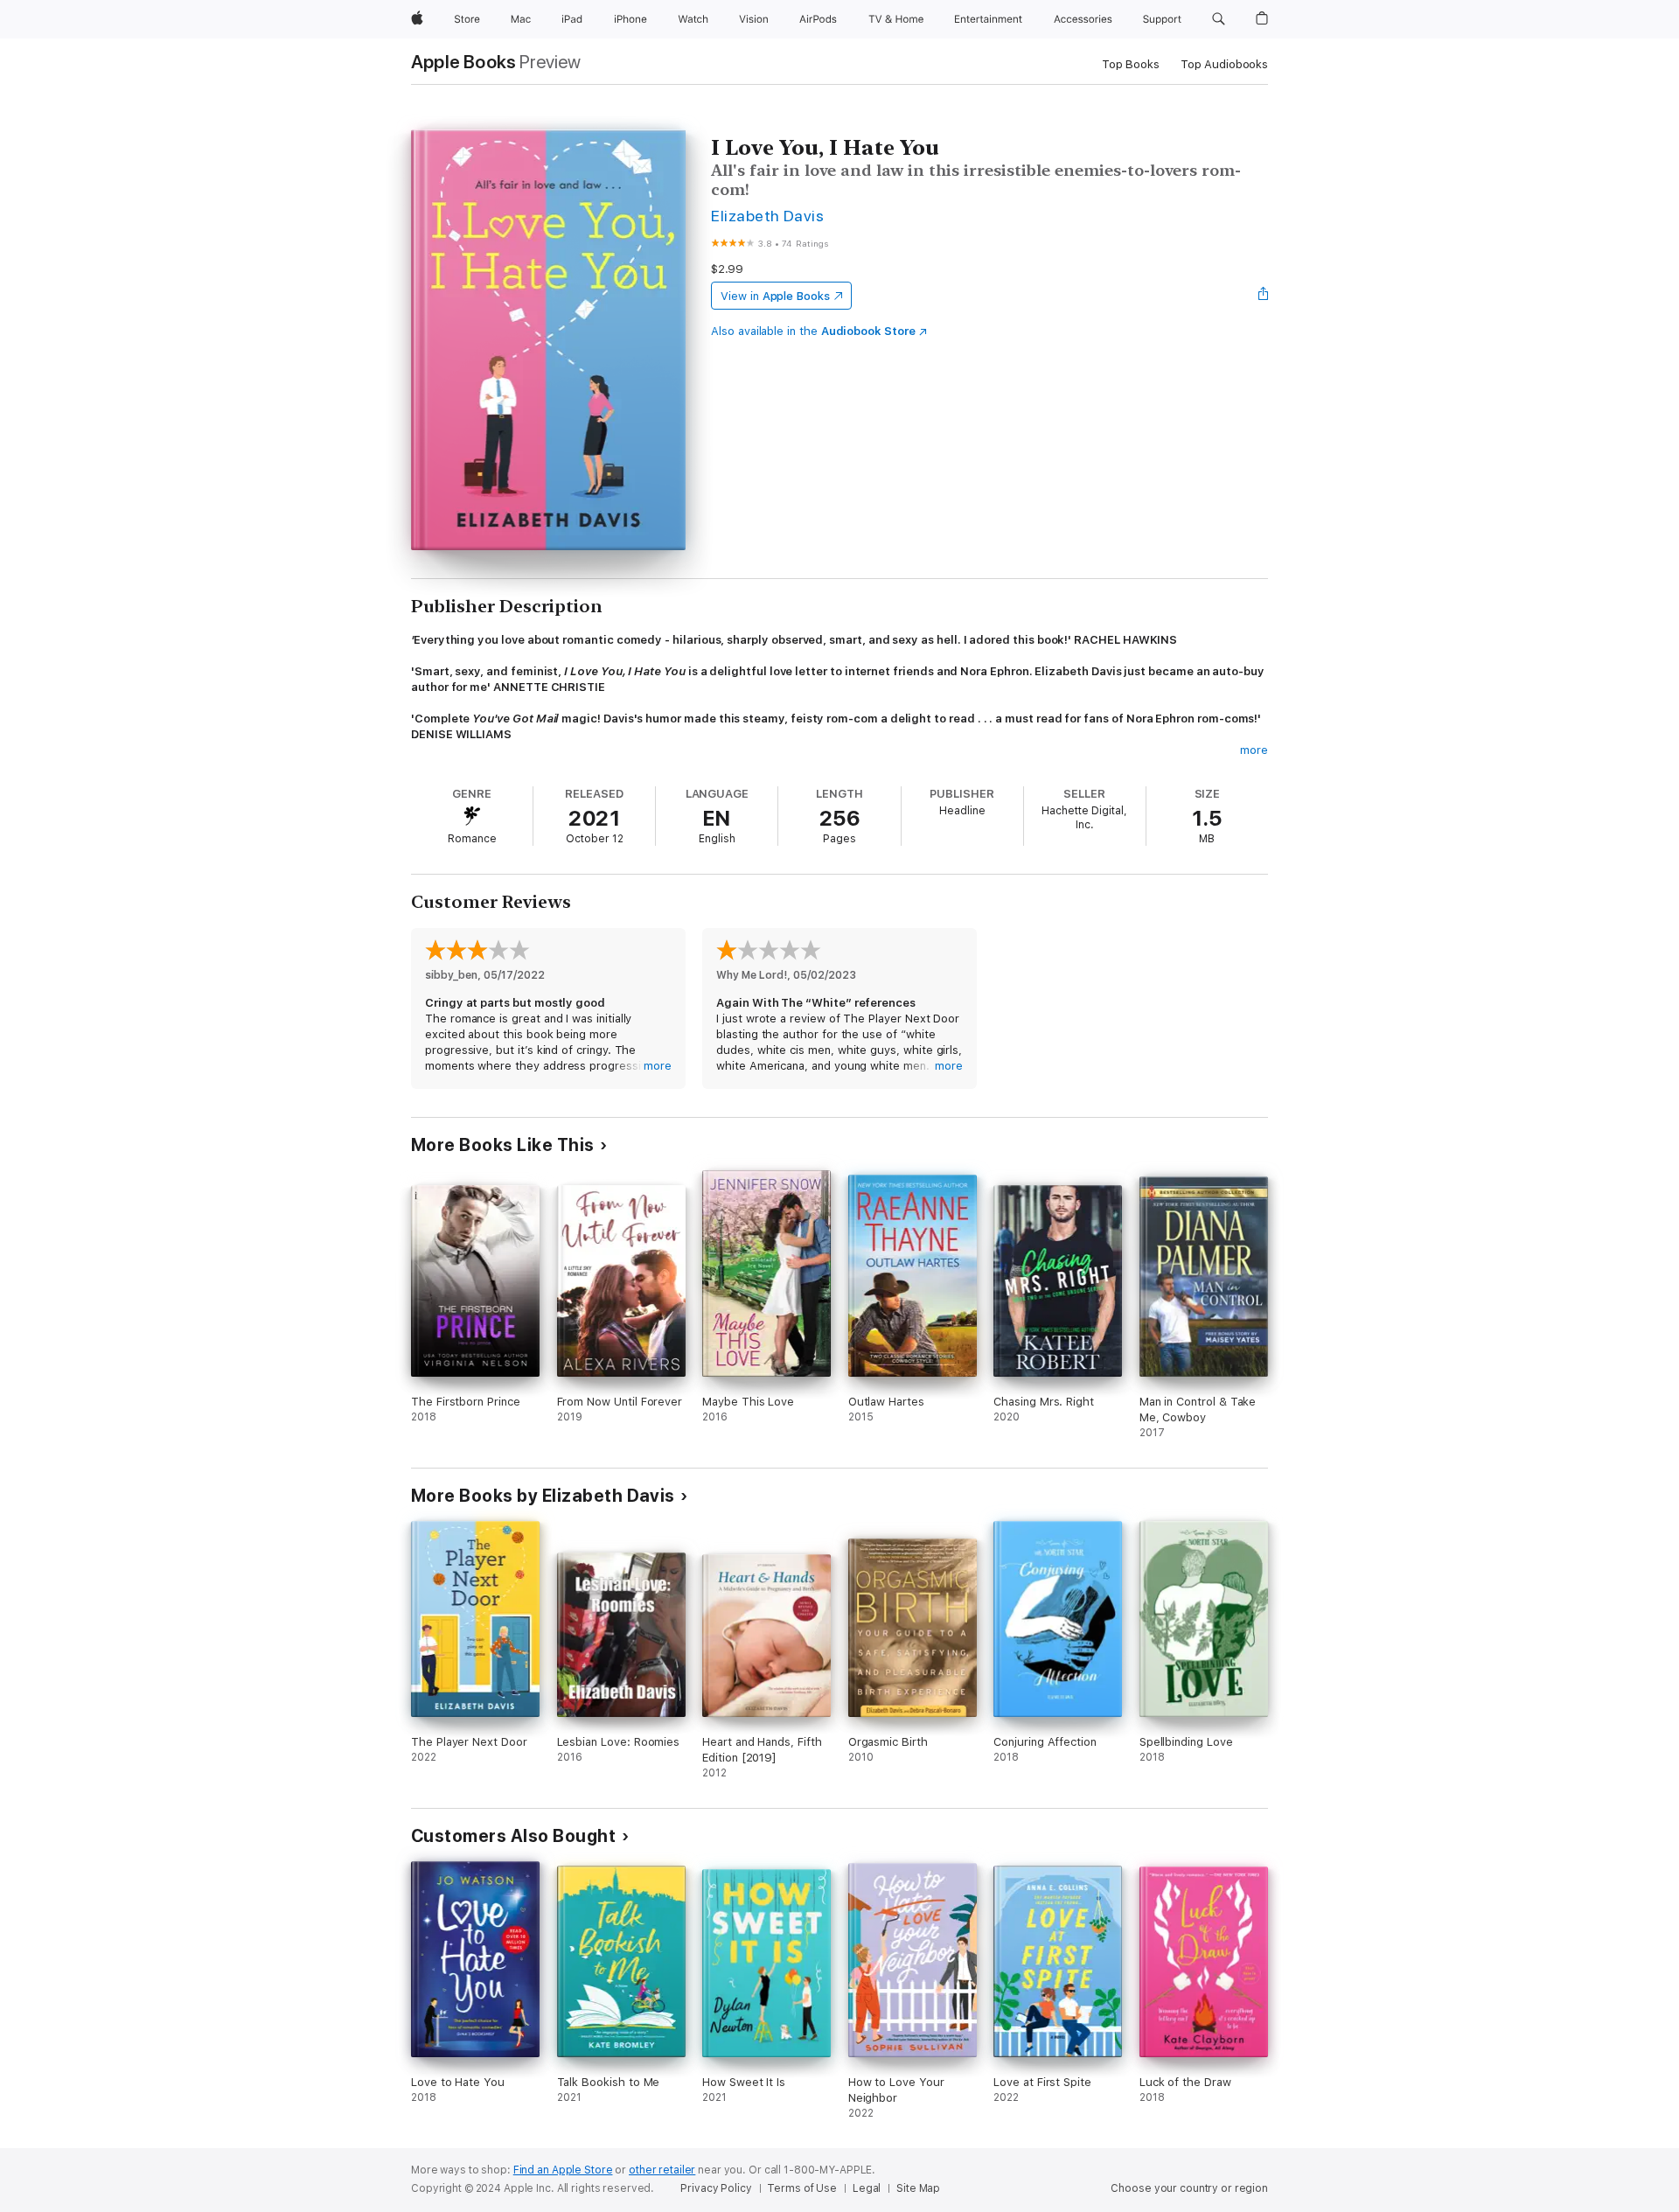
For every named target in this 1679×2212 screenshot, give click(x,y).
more (1254, 750)
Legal (867, 2188)
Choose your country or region (1189, 2188)
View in (775, 296)
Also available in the (813, 331)
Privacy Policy (716, 2188)
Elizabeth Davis (767, 216)
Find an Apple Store (563, 2170)
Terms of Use (802, 2188)
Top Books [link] (1131, 64)
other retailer (662, 2170)
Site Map (918, 2188)
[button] (1219, 19)
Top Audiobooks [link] (1224, 64)
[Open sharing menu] (1264, 296)
